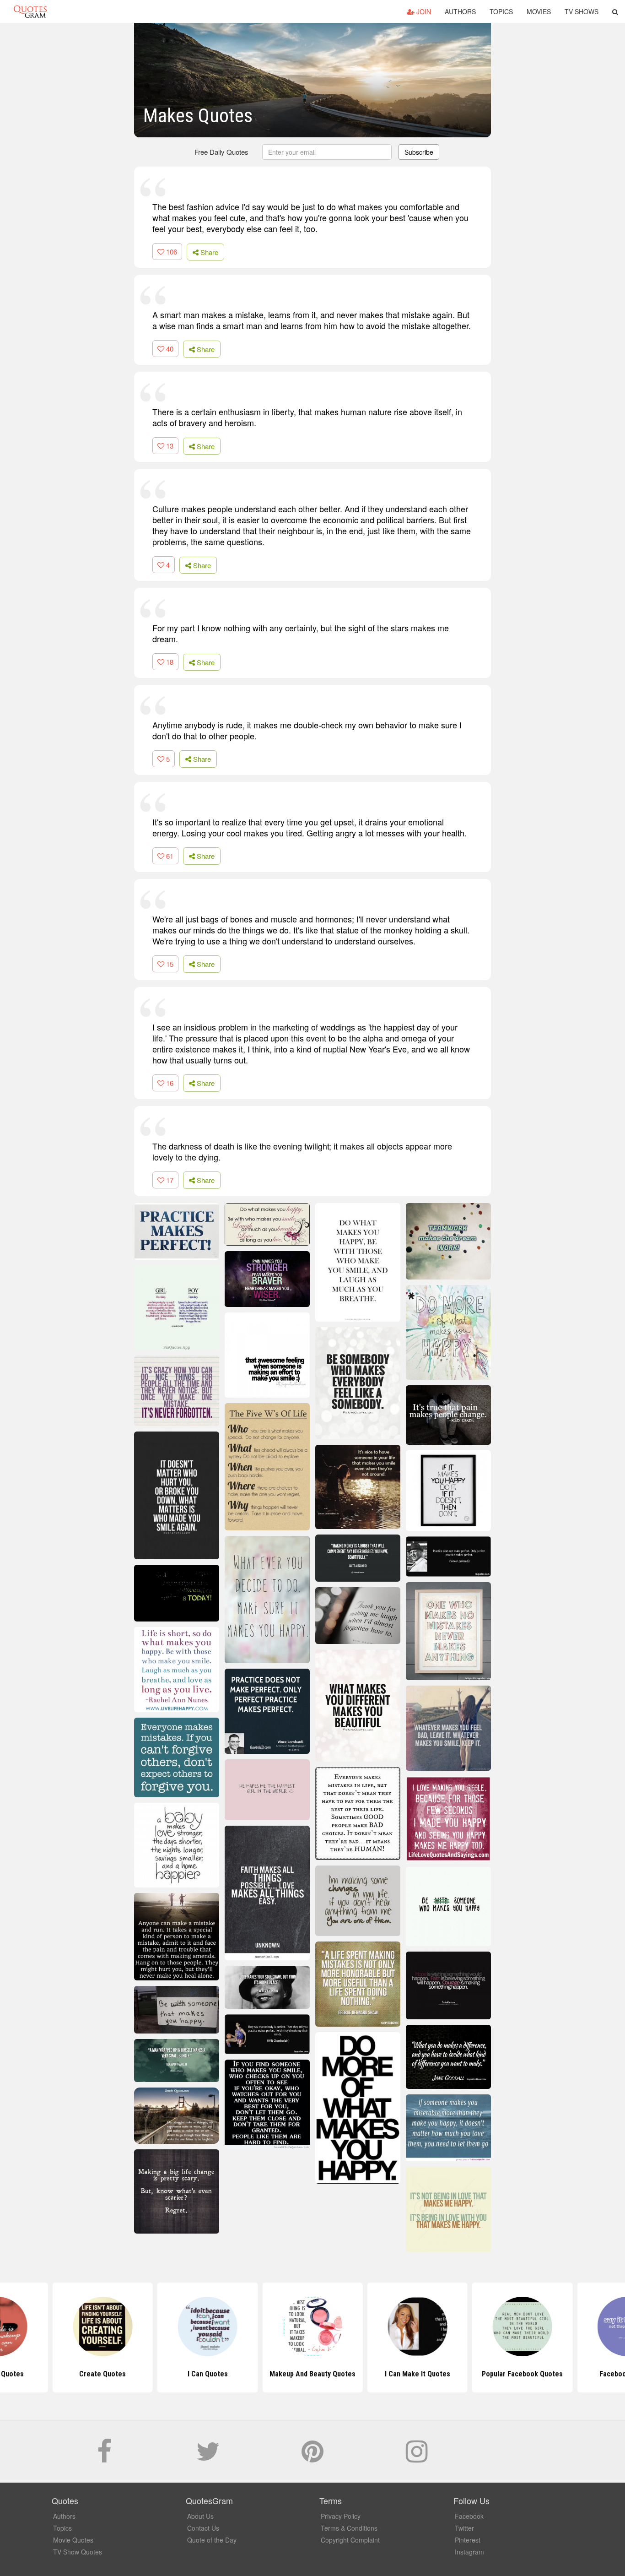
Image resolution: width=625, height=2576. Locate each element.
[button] (615, 11)
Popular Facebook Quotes (522, 2374)
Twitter (464, 2528)
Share (208, 252)
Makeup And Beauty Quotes (312, 2374)
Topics (501, 11)
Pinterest (468, 2540)
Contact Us (203, 2528)
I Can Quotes (208, 2374)
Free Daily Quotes (221, 152)
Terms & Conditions (349, 2528)
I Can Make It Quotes (418, 2374)
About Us (200, 2516)
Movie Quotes (73, 2540)
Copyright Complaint (350, 2540)
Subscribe (419, 152)
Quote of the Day (212, 2540)
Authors (460, 11)
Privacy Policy (341, 2516)
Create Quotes (102, 2374)
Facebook (469, 2516)
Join (423, 11)
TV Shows (582, 11)
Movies (539, 11)
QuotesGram (30, 11)
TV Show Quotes (78, 2552)
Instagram (469, 2552)
